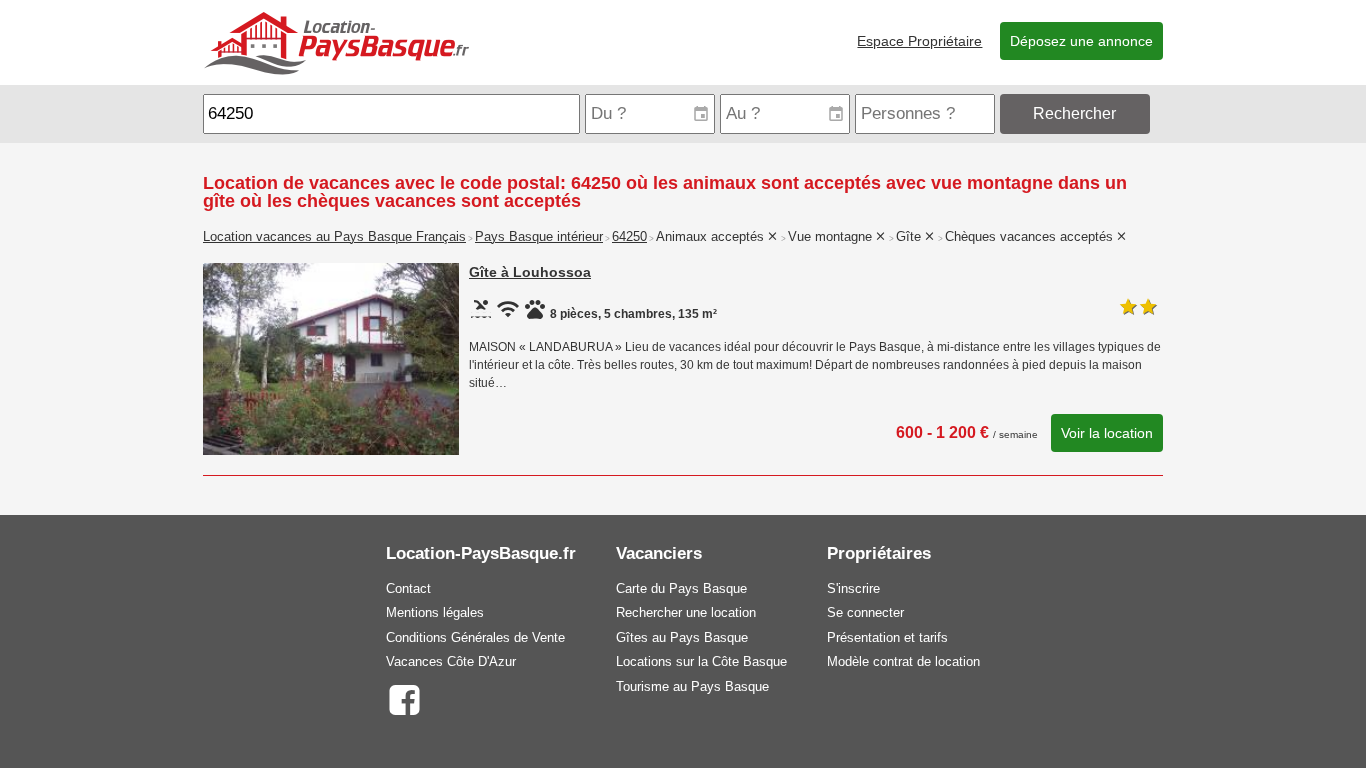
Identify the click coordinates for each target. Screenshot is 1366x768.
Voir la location (1107, 433)
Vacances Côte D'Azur (451, 661)
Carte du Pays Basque (681, 588)
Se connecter (865, 612)
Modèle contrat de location (903, 661)
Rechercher (1074, 113)
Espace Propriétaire (919, 41)
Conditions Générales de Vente (475, 637)
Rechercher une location (686, 612)
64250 (629, 237)
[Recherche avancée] (1158, 113)
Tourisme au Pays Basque (692, 686)
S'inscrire (853, 588)
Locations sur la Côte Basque (701, 661)
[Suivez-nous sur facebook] (403, 698)
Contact (408, 588)
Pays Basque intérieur (539, 237)
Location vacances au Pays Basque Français (334, 237)
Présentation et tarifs (887, 637)
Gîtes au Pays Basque (682, 637)
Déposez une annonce (1081, 41)
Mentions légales (435, 612)
